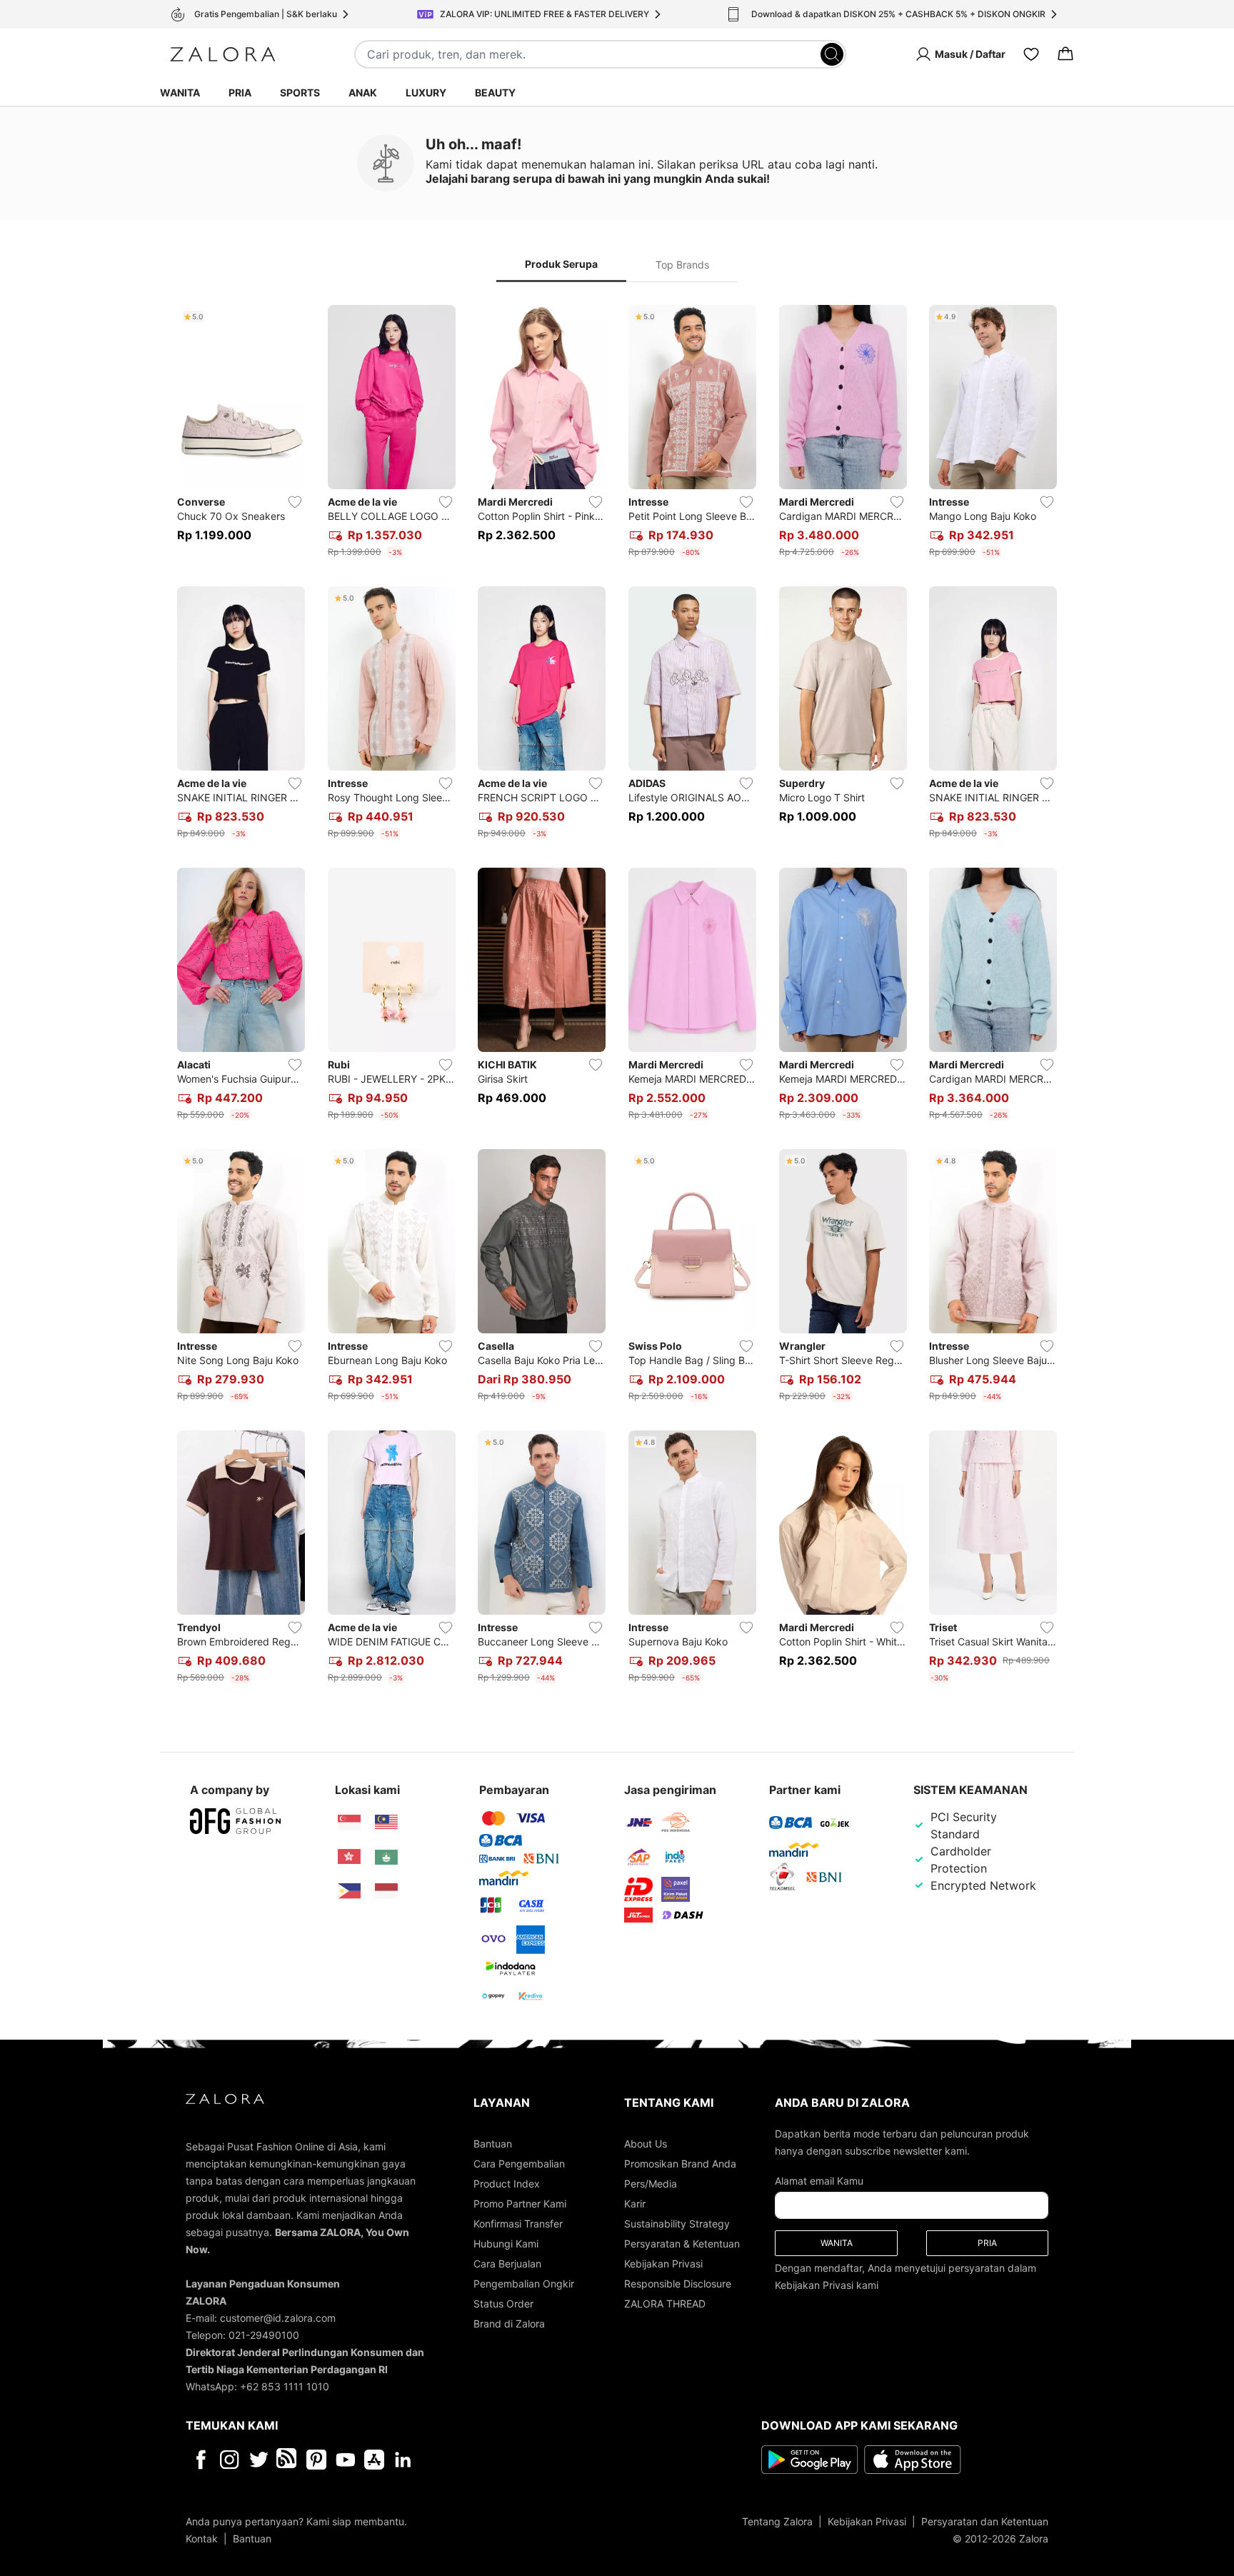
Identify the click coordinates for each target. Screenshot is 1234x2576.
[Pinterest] (316, 2460)
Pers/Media (651, 2184)
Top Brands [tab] (682, 265)
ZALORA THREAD (665, 2304)
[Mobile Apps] (374, 2460)
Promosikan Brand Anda (680, 2164)
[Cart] (1065, 54)
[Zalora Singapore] (349, 1823)
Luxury (426, 92)
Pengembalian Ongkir (524, 2284)
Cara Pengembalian (519, 2164)
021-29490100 (264, 2335)
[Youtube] (345, 2460)
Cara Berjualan (507, 2264)
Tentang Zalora (777, 2521)
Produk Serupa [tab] (561, 264)
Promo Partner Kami (520, 2204)
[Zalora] (223, 54)
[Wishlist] (1031, 54)
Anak (363, 92)
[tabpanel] (617, 997)
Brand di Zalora (509, 2324)
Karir (635, 2204)
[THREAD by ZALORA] (288, 2460)
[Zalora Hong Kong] (349, 1857)
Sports (300, 92)
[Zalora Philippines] (349, 1891)
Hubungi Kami (506, 2244)
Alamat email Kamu (819, 2181)
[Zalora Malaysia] (386, 1823)
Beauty (495, 92)
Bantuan (493, 2144)
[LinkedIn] (403, 2460)
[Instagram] (230, 2460)
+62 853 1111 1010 (285, 2386)
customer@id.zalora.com (278, 2318)
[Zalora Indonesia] (386, 1891)
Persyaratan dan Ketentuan (985, 2521)
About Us (646, 2144)
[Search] (832, 54)
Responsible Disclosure (678, 2284)
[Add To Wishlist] (295, 502)
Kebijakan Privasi (663, 2264)
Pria (240, 92)
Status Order (503, 2304)
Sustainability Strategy (677, 2224)
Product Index (507, 2184)
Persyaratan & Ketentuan (682, 2244)
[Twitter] (259, 2460)
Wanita (180, 92)
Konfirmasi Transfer (518, 2224)
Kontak (202, 2539)
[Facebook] (200, 2460)
